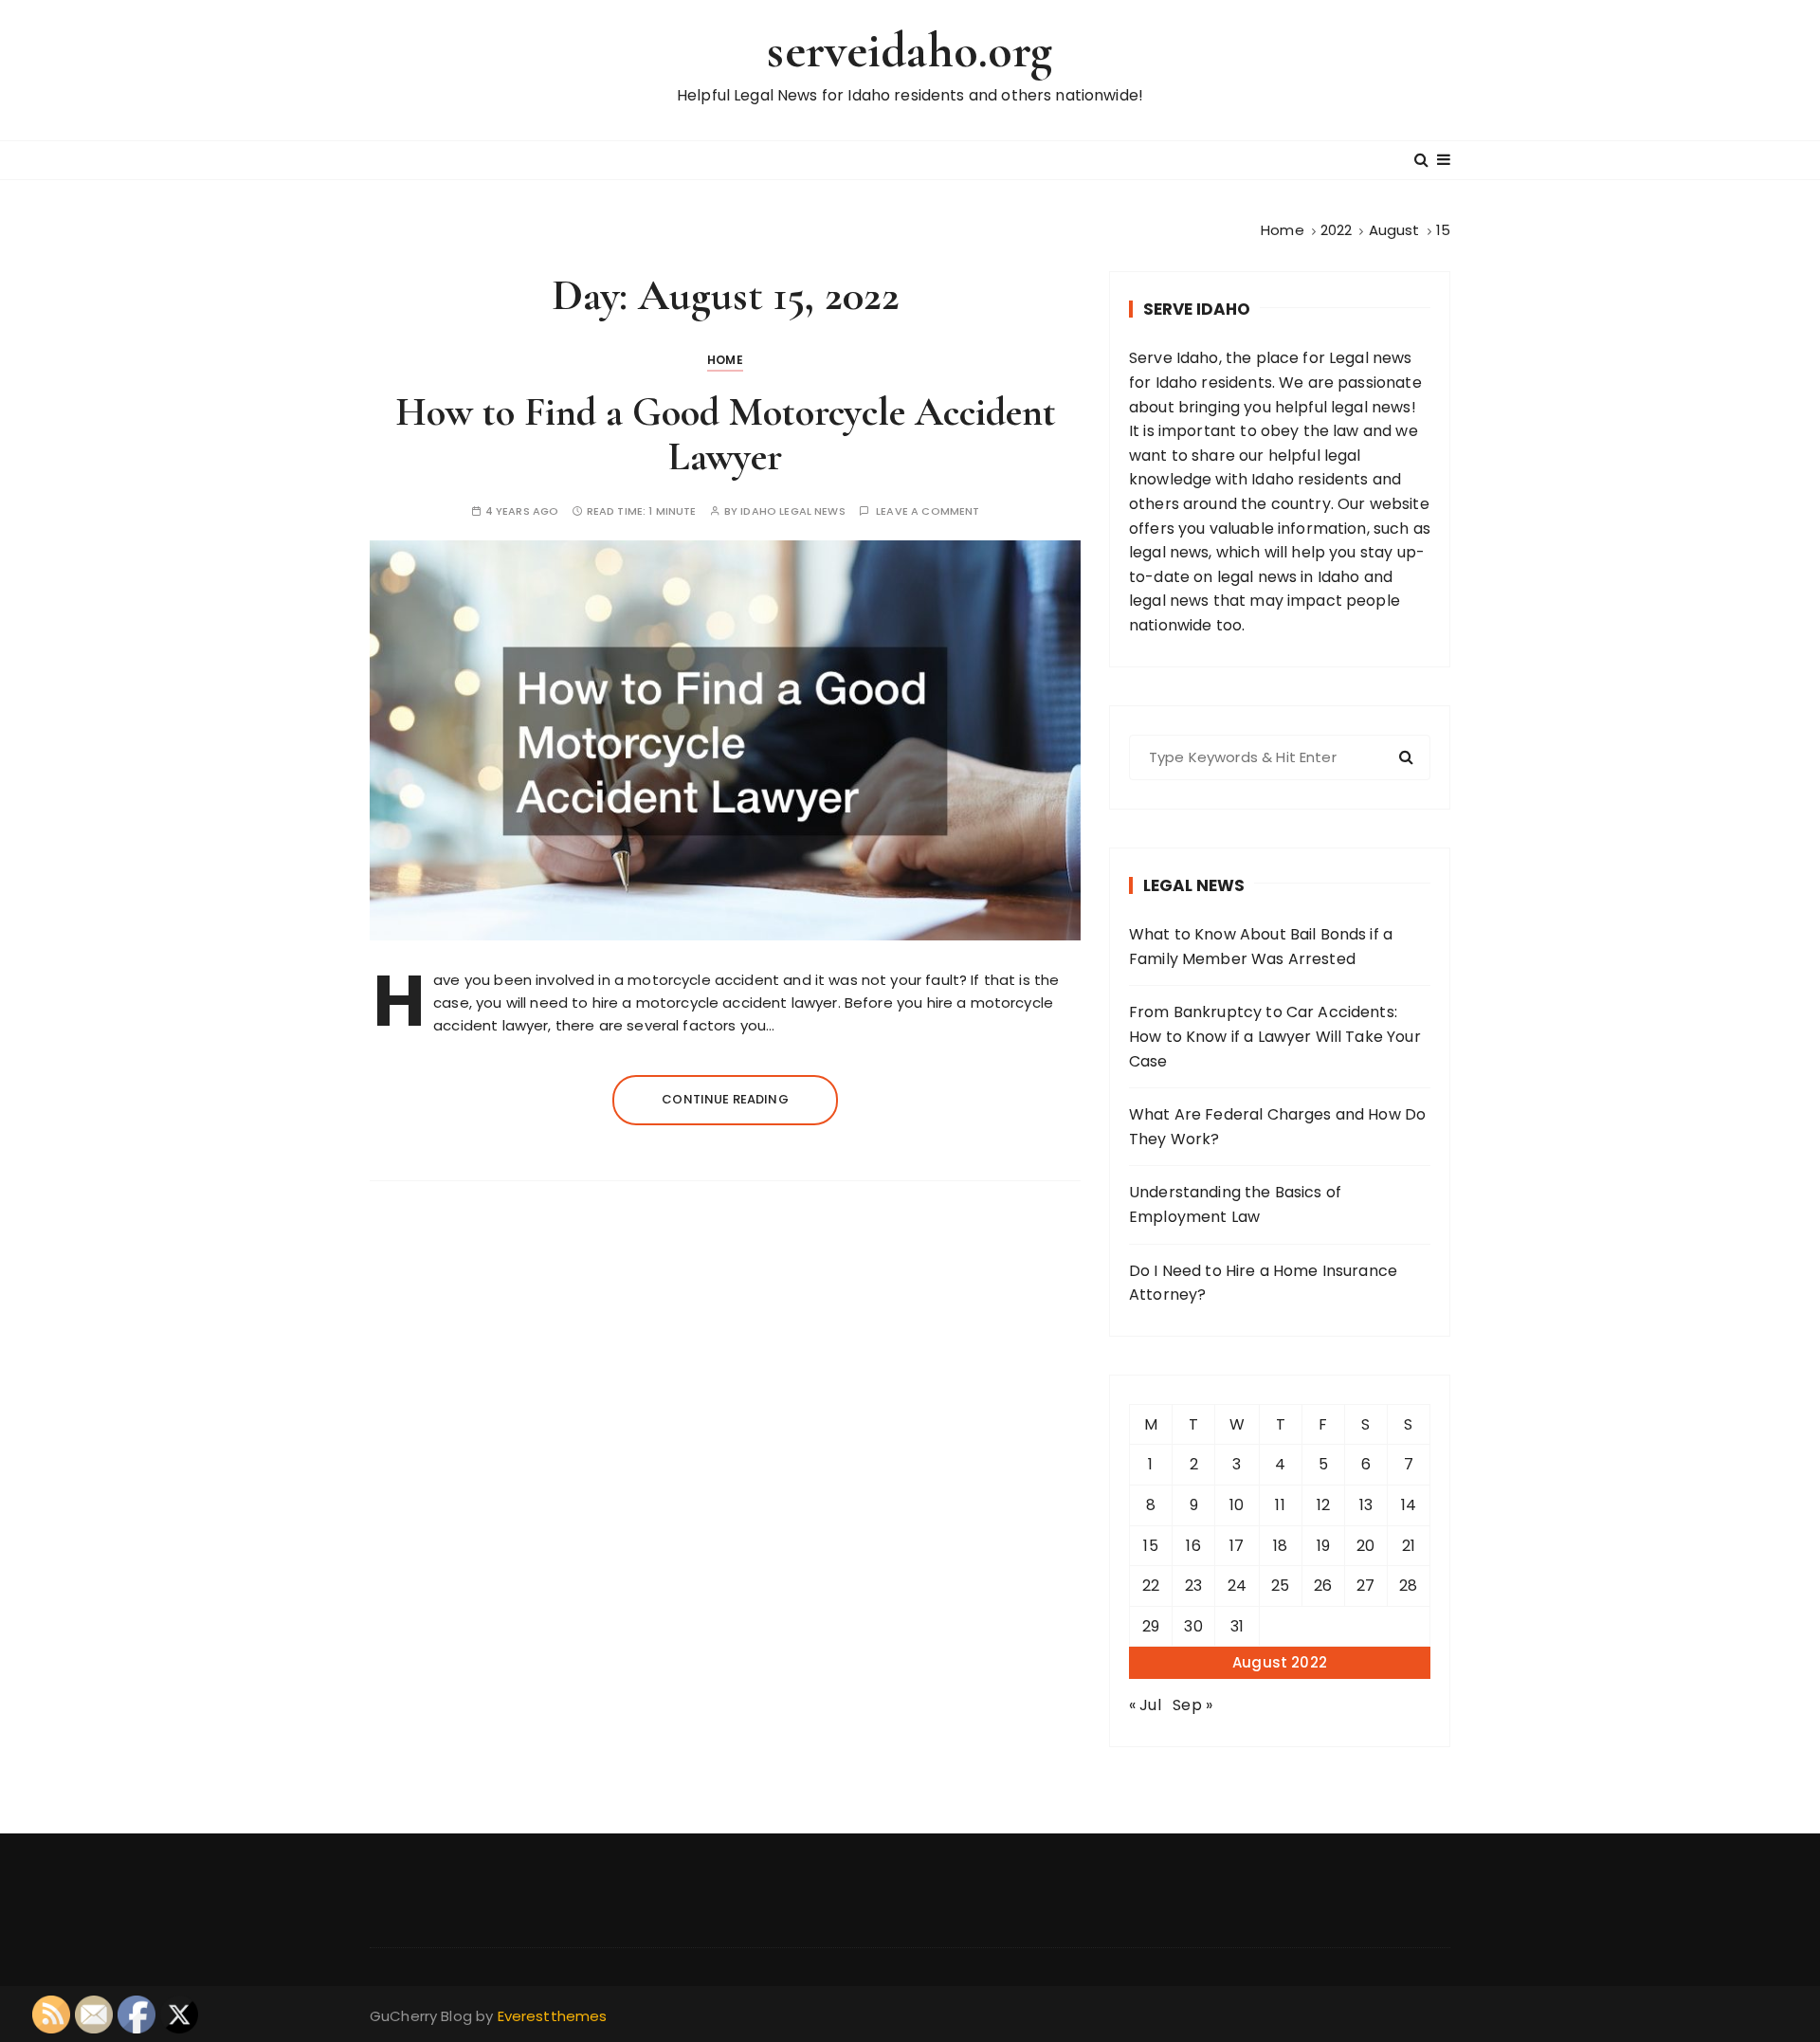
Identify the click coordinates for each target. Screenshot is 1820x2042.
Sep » (1192, 1705)
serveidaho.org (910, 51)
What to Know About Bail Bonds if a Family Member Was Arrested (1261, 947)
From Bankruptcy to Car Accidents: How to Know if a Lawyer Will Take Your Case (1275, 1036)
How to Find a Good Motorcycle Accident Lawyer (726, 434)
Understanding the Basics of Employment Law (1235, 1204)
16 (1193, 1546)
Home (725, 360)
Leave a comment (928, 511)
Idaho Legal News (792, 511)
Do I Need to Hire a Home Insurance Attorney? (1263, 1283)
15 (1150, 1546)
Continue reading (725, 1099)
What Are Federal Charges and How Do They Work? (1277, 1127)
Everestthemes (553, 2016)
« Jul (1145, 1705)
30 (1193, 1626)
